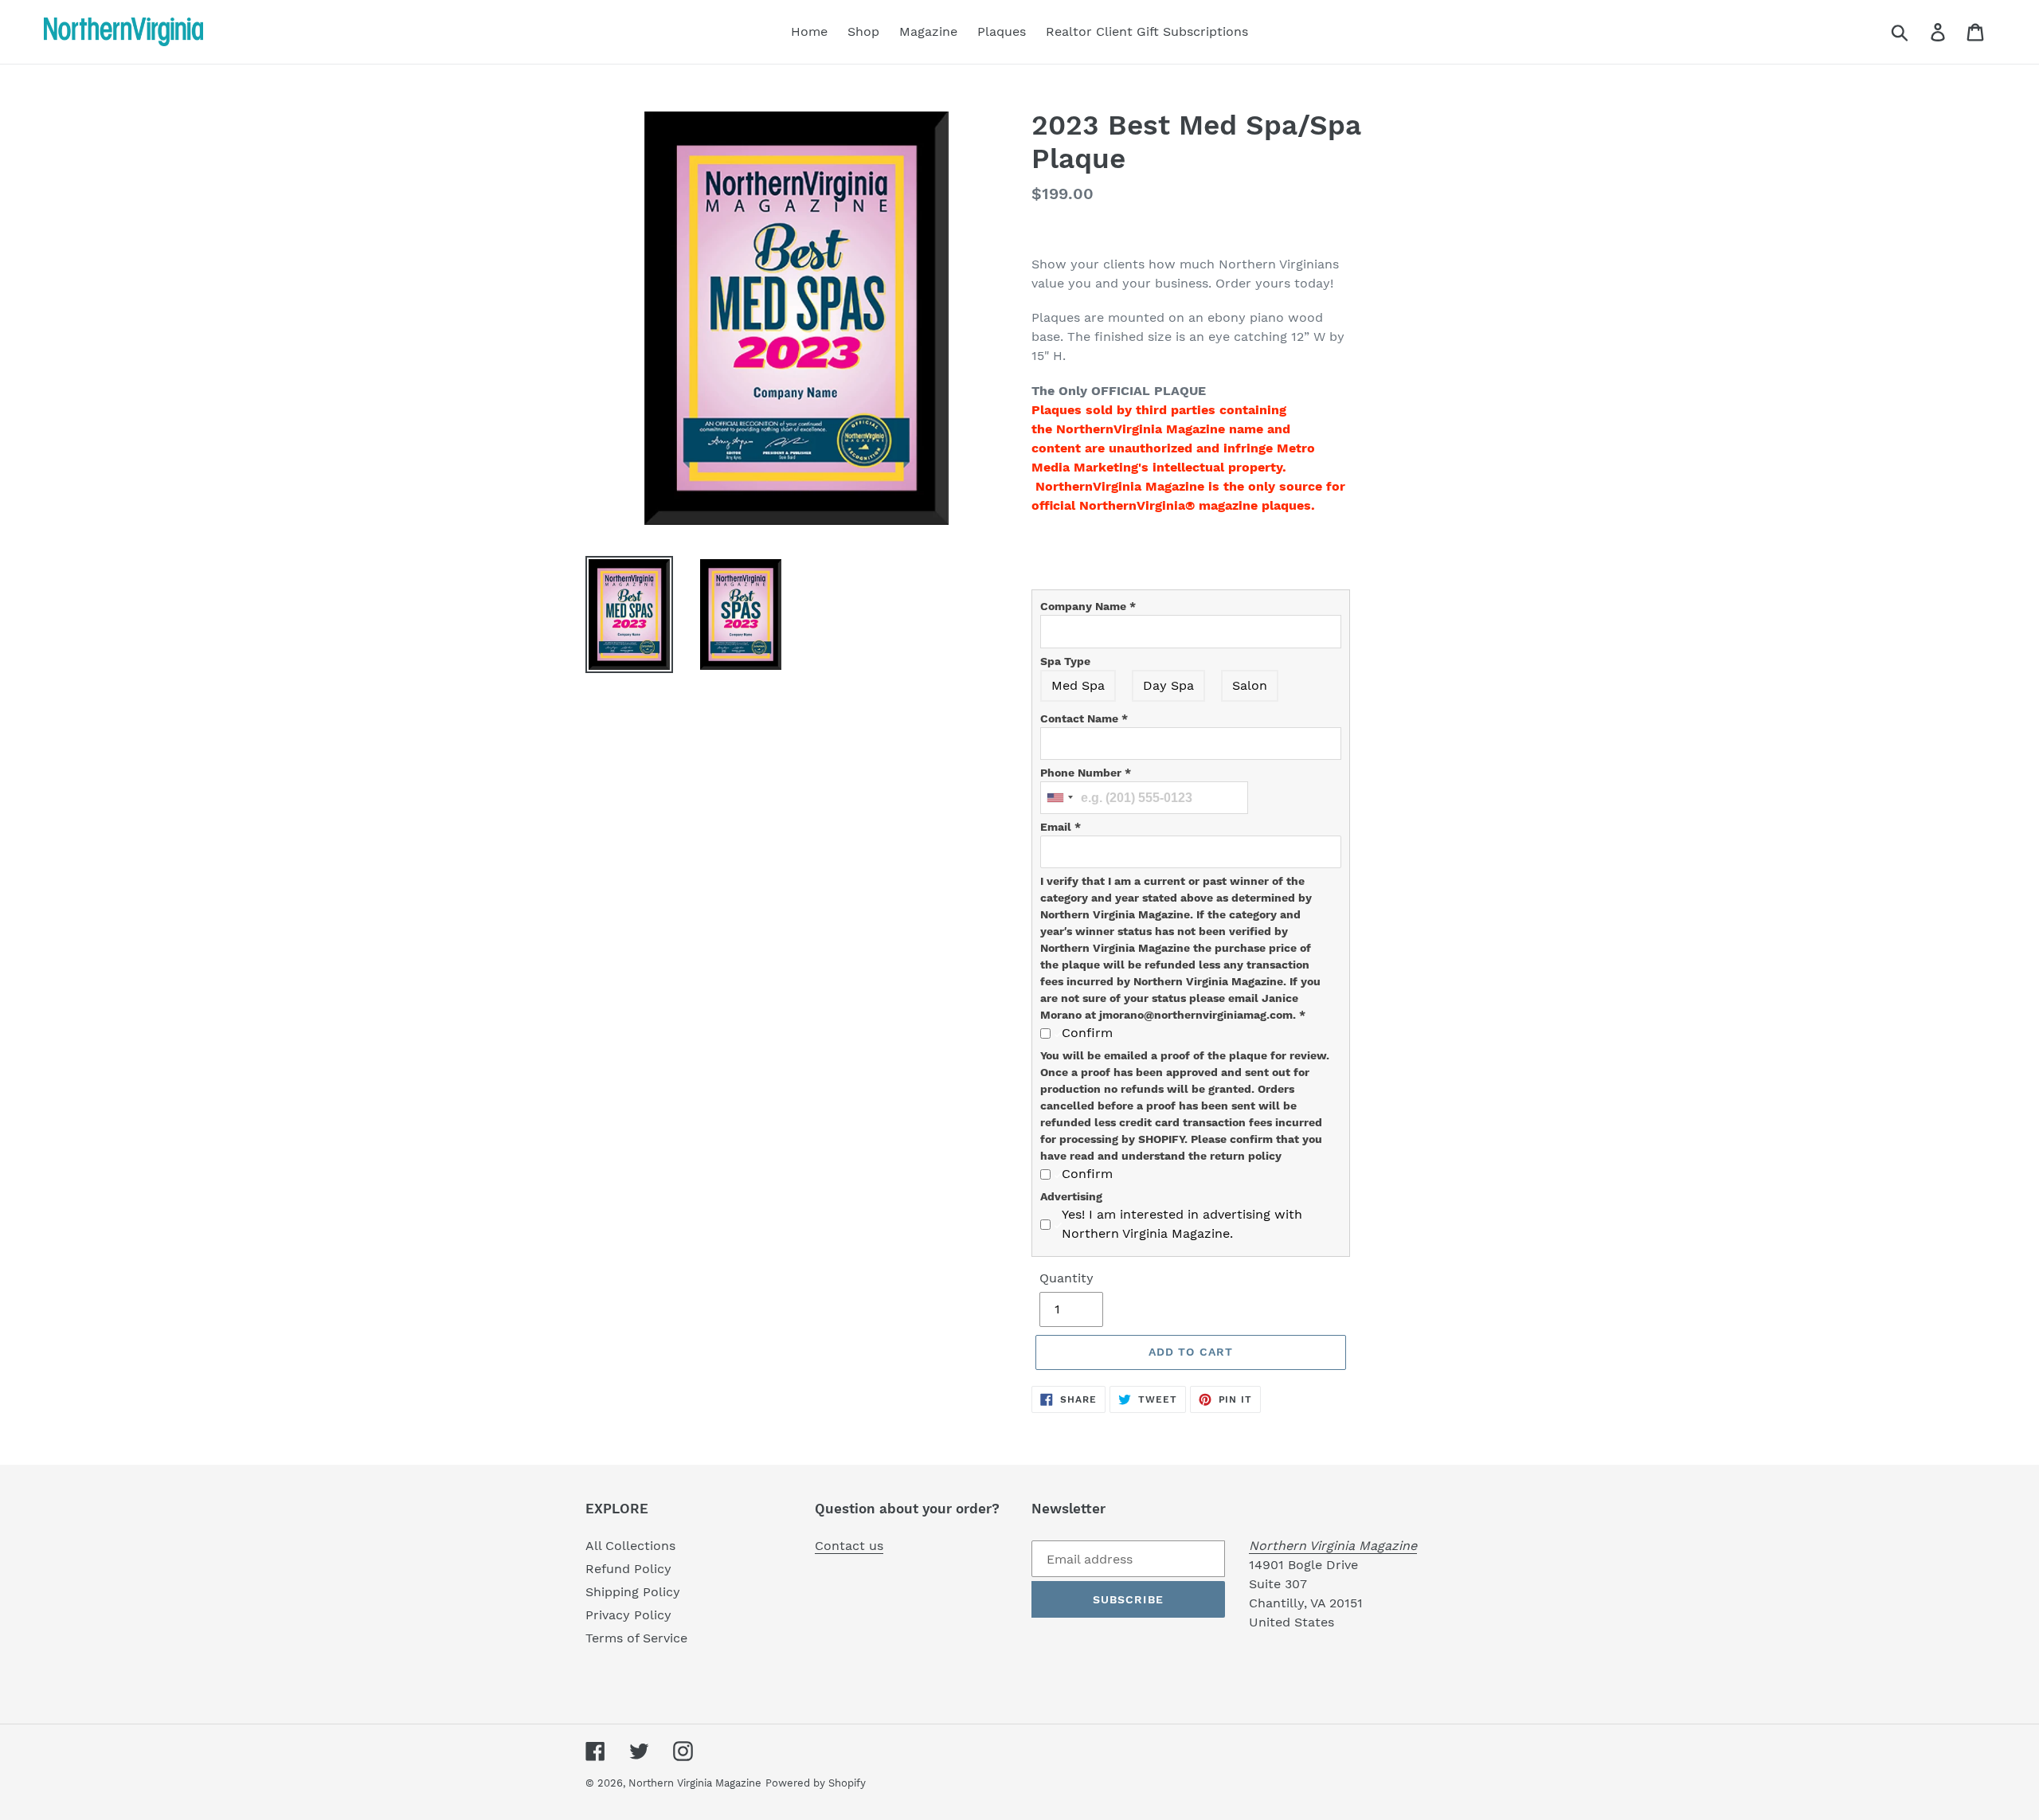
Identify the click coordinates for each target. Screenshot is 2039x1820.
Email (1061, 827)
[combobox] (1059, 798)
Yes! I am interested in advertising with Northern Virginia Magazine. (1182, 1224)
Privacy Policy (628, 1615)
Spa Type (1065, 661)
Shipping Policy (633, 1592)
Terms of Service (636, 1638)
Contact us (849, 1546)
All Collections (630, 1546)
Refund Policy (628, 1569)
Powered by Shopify (816, 1783)
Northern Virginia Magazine (695, 1783)
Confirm (1087, 1033)
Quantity (1066, 1278)
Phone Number (1086, 773)
